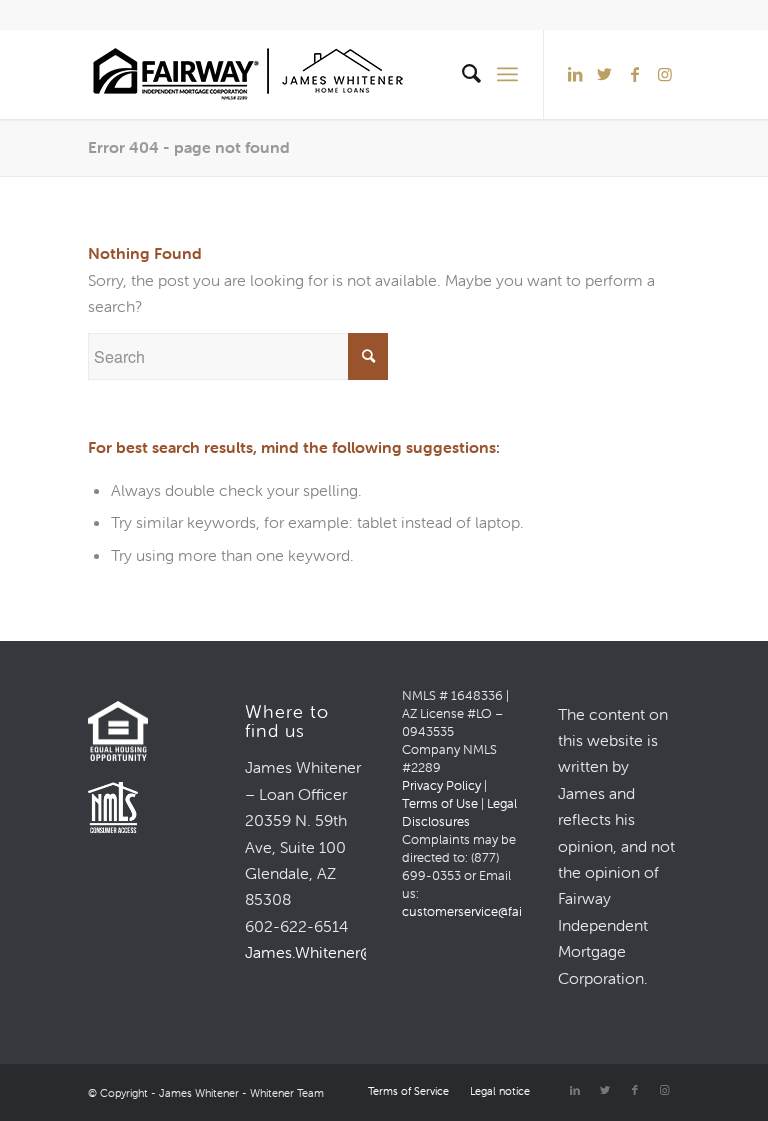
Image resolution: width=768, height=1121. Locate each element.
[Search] (462, 74)
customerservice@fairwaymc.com (500, 911)
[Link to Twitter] (605, 74)
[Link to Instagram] (665, 74)
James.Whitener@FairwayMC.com (366, 952)
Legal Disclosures (459, 812)
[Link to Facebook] (635, 74)
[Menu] (507, 74)
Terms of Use (440, 803)
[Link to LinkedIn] (575, 74)
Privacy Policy (441, 785)
